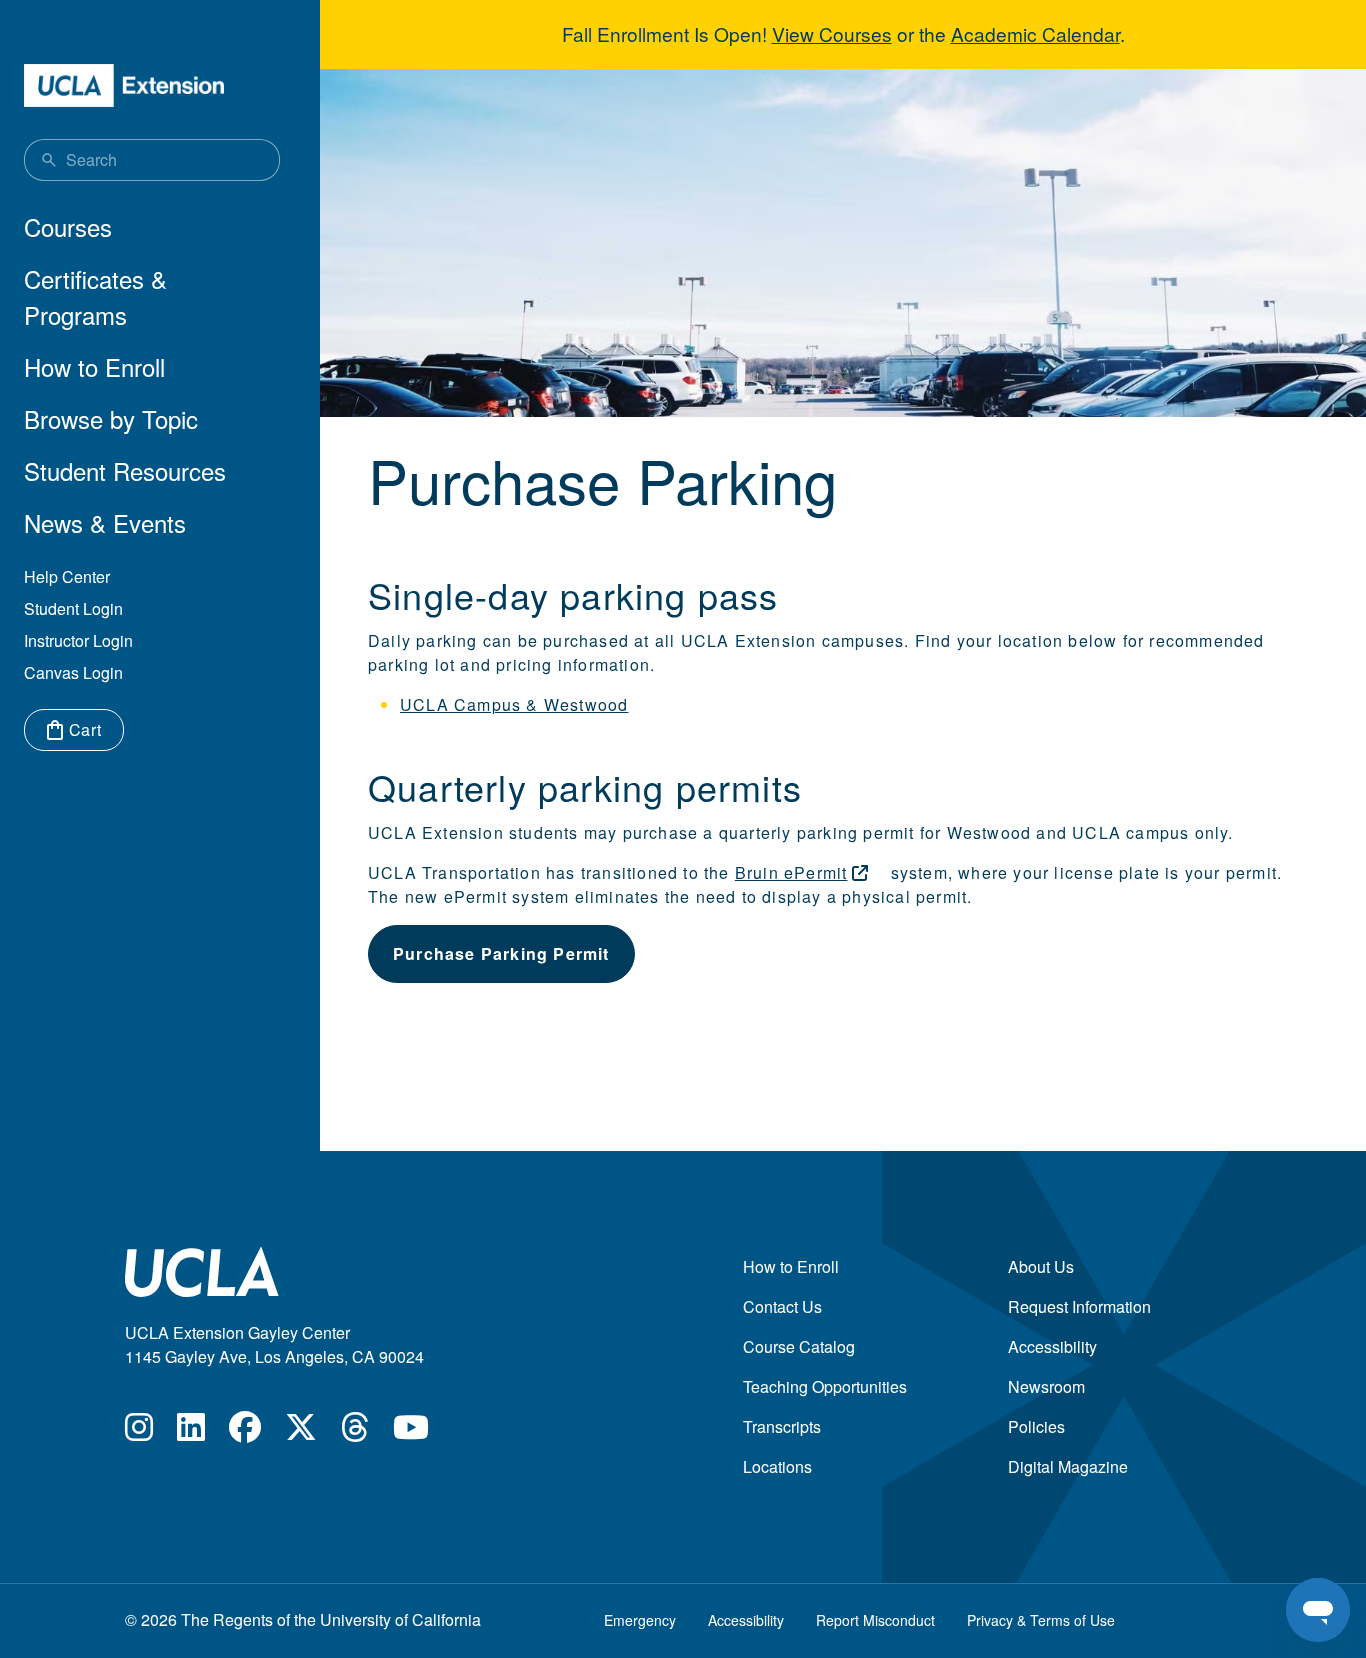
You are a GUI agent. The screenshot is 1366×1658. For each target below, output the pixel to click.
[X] (301, 1432)
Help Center (67, 576)
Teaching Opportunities (825, 1386)
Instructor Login (78, 640)
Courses (68, 226)
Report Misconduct (875, 1620)
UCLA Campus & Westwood (514, 704)
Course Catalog (799, 1346)
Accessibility (1052, 1346)
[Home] (124, 85)
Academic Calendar (1035, 33)
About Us (1041, 1266)
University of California (400, 1619)
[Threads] (355, 1432)
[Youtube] (411, 1432)
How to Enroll (94, 366)
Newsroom (1046, 1386)
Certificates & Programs (95, 296)
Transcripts (782, 1426)
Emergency (640, 1620)
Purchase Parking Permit (501, 953)
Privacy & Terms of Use (1041, 1620)
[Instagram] (139, 1432)
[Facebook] (245, 1432)
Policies (1036, 1426)
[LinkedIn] (191, 1432)
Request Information (1079, 1306)
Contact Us (782, 1306)
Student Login (73, 608)
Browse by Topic (111, 418)
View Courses (832, 33)
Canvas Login (73, 672)
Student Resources (125, 470)
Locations (777, 1466)
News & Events (105, 522)
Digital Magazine (1068, 1466)
